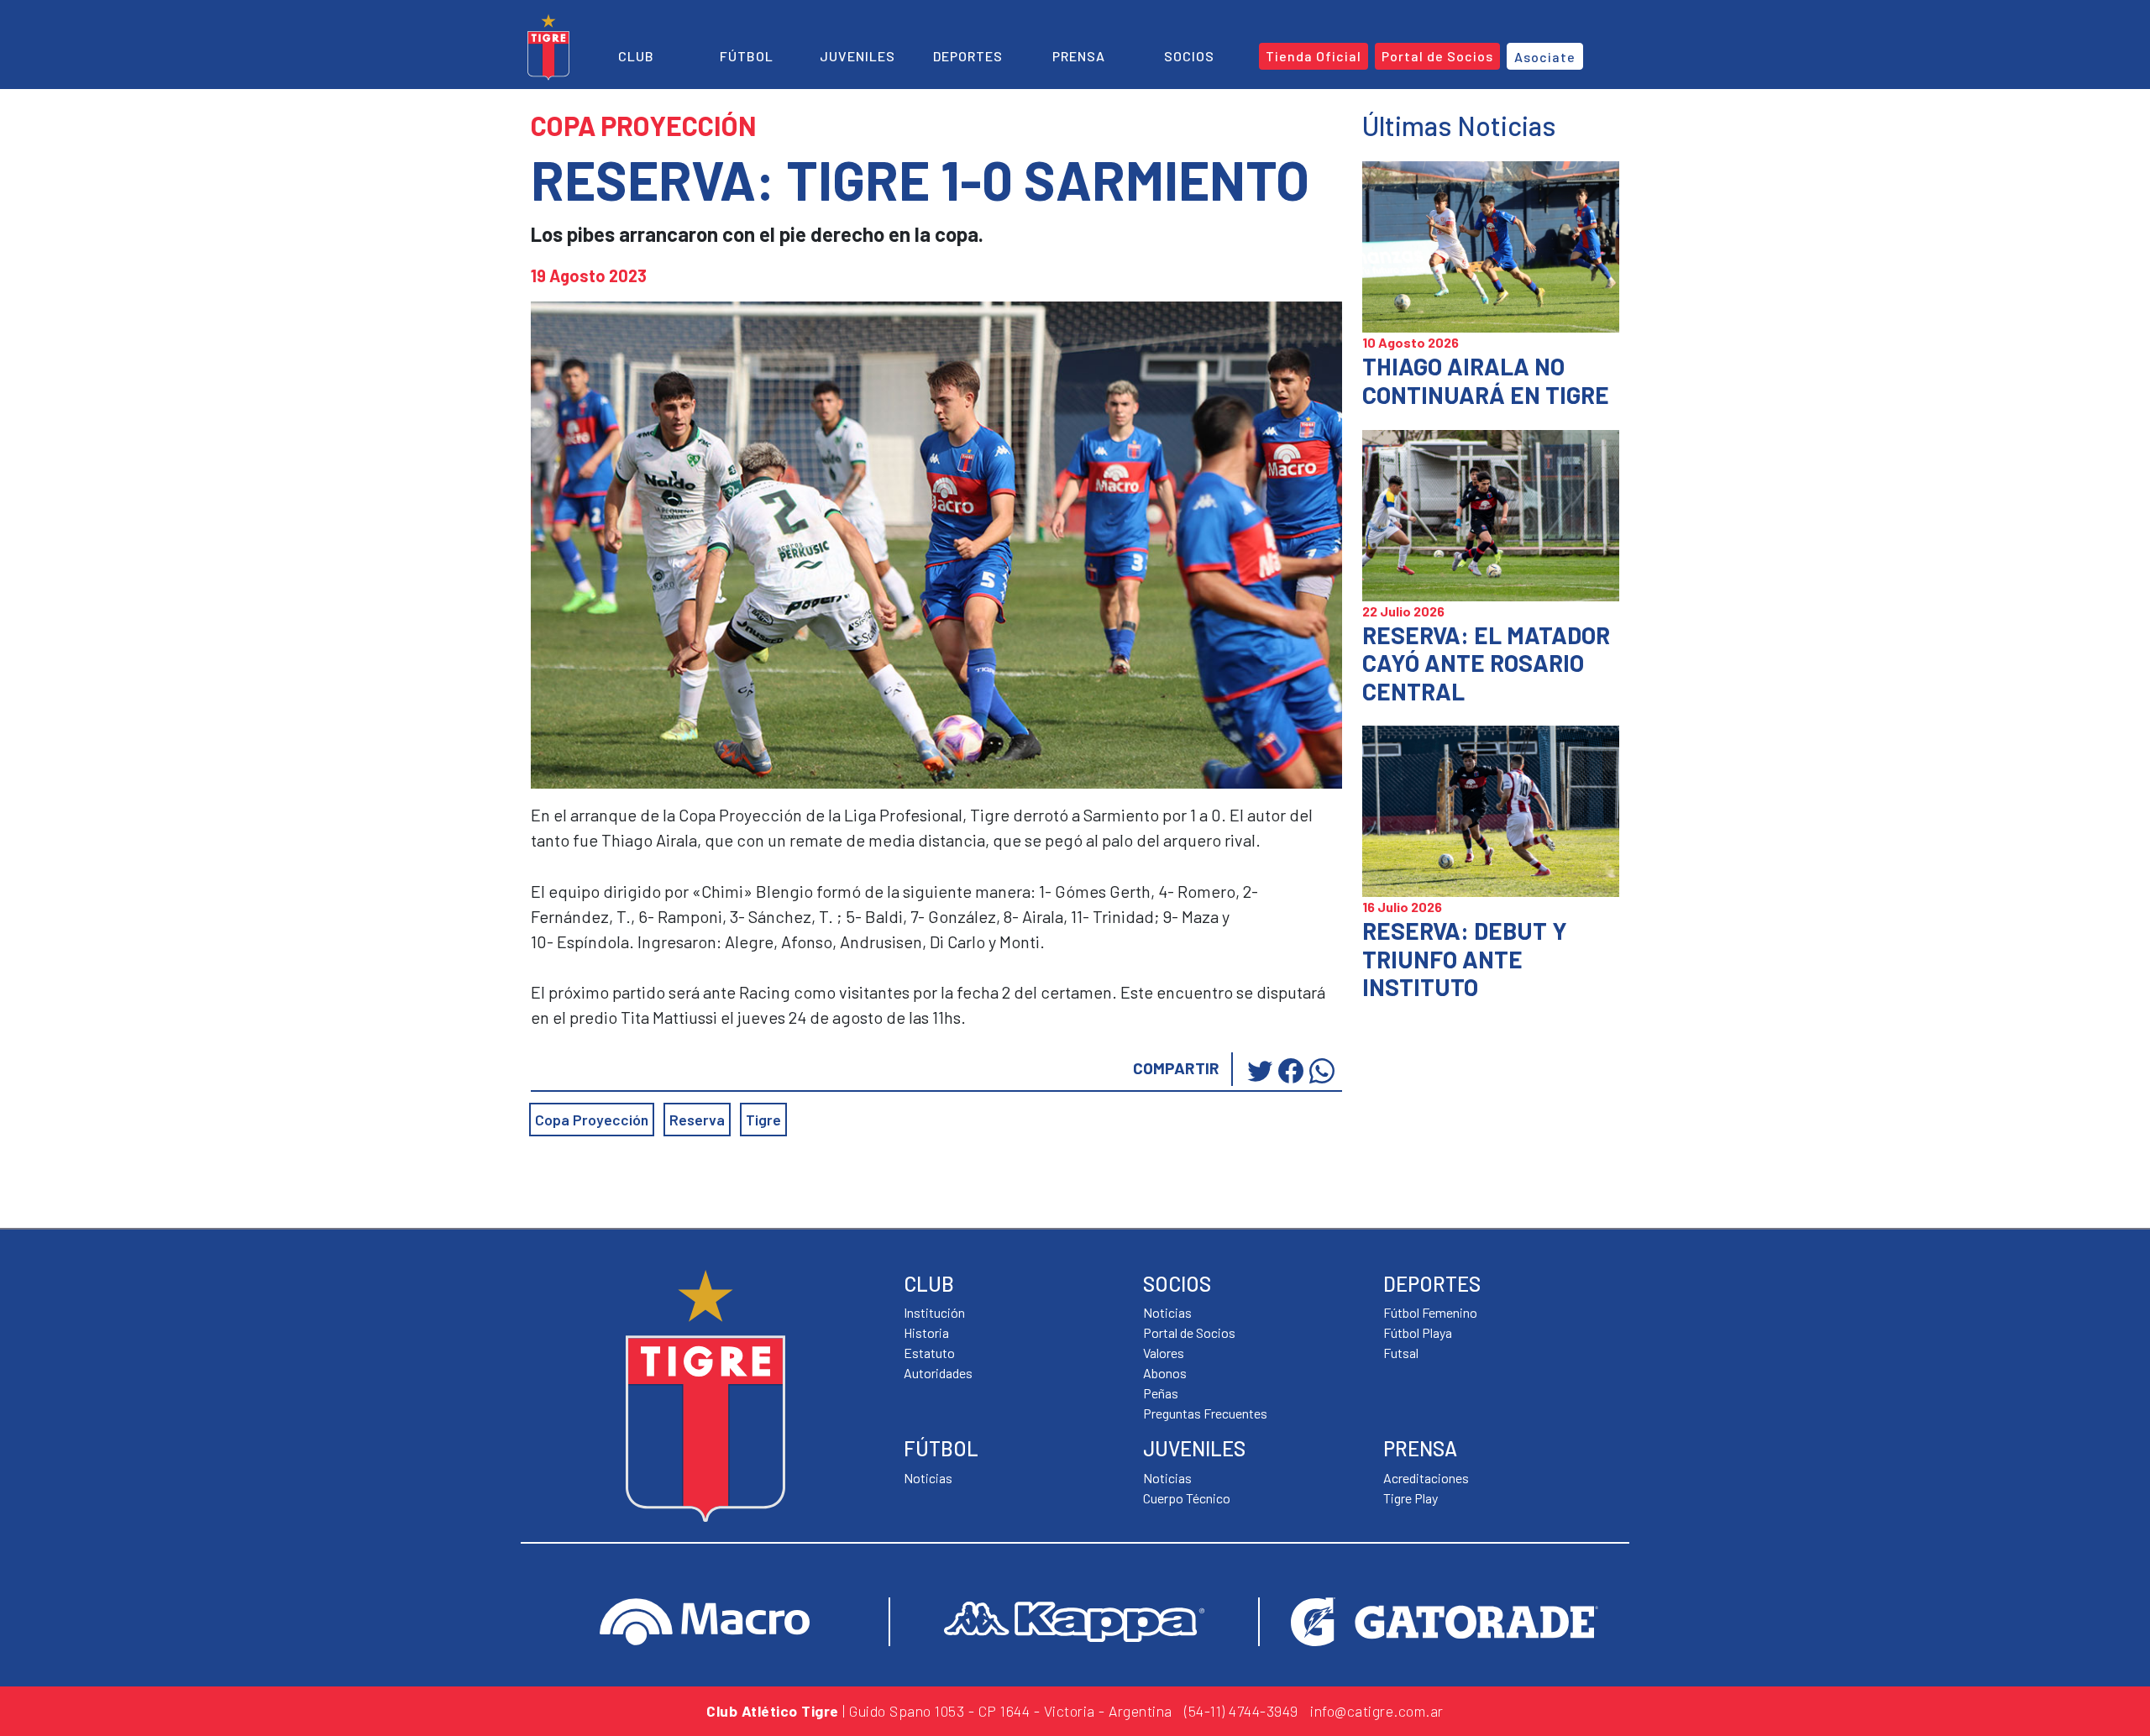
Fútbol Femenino (1430, 1312)
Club (636, 56)
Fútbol (747, 56)
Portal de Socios (1189, 1332)
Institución (934, 1312)
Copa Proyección (592, 1120)
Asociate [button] (1545, 57)
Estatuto (929, 1353)
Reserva (697, 1120)
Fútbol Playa (1418, 1332)
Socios (1189, 56)
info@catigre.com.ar (1377, 1711)
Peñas (1161, 1393)
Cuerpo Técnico (1187, 1498)
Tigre (763, 1120)
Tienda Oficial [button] (1314, 56)
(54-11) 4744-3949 (1241, 1711)
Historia (926, 1332)
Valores (1164, 1353)
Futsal (1401, 1353)
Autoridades (938, 1373)
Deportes (968, 56)
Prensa (1079, 56)
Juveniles (857, 56)
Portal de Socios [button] (1437, 56)
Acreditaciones (1426, 1478)
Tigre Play (1411, 1498)
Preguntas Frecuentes (1205, 1413)
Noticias (928, 1478)
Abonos (1165, 1373)
